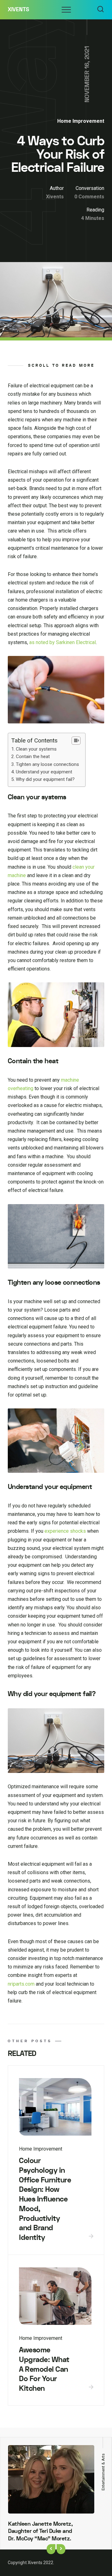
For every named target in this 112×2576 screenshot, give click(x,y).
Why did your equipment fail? (45, 779)
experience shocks (65, 1531)
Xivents (19, 10)
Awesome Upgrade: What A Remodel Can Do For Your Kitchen (44, 2369)
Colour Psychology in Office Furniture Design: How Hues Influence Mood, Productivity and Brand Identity (45, 2199)
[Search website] (100, 10)
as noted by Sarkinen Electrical (63, 642)
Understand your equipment (44, 772)
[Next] (61, 2549)
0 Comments (89, 197)
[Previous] (51, 2549)
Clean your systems (36, 749)
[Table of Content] (76, 741)
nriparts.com (21, 1984)
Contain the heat (33, 757)
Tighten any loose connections (47, 764)
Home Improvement (81, 121)
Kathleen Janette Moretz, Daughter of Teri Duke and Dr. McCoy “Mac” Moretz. (40, 2531)
